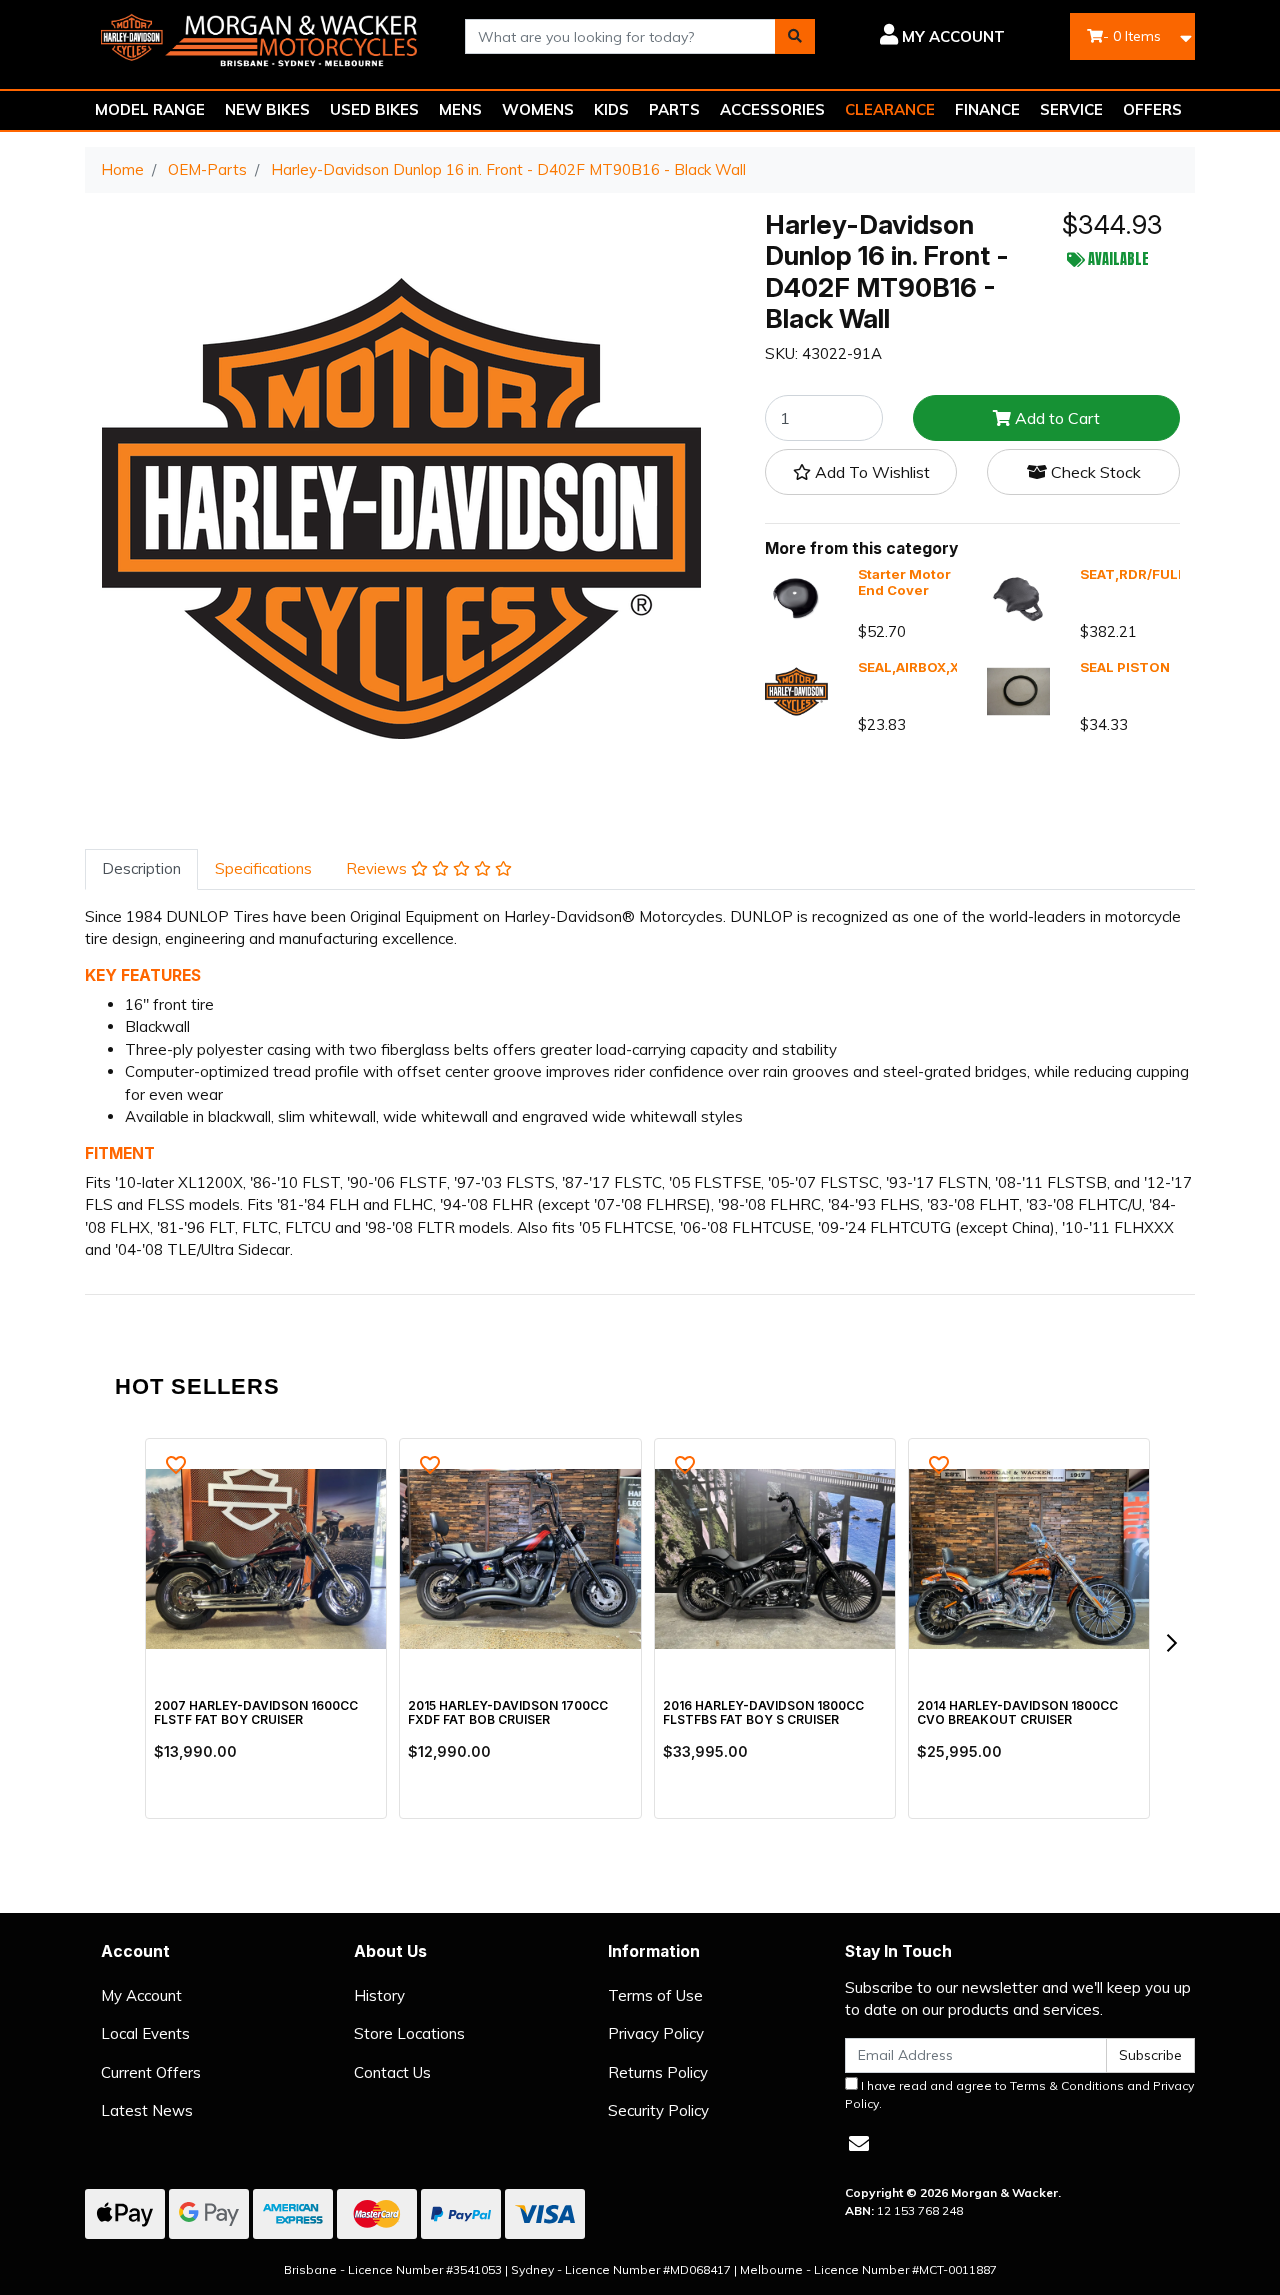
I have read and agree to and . (1019, 2094)
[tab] (141, 869)
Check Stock (1094, 473)
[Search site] (795, 36)
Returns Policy (658, 2072)
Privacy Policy (656, 2033)
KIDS (611, 109)
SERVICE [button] (1071, 109)
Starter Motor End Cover (904, 583)
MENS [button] (460, 109)
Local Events (145, 2033)
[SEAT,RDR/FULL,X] (1018, 597)
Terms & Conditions (1067, 2085)
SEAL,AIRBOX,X (908, 667)
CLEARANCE (890, 109)
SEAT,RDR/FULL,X (1139, 575)
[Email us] (859, 2143)
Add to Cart (1055, 419)
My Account (141, 1995)
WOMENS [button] (538, 109)
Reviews (378, 868)
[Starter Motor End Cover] (796, 597)
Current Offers (151, 2072)
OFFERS (1152, 109)
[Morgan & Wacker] (260, 34)
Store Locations (409, 2033)
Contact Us (392, 2072)
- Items (1132, 36)
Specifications (263, 868)
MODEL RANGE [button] (150, 109)
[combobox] (620, 36)
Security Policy (658, 2110)
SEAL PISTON (1125, 667)
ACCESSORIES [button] (772, 109)
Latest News (147, 2110)
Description (141, 868)
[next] (1171, 1643)
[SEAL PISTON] (1018, 689)
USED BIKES (374, 109)
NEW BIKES (267, 109)
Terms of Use (655, 1995)
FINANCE (987, 109)
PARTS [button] (674, 109)
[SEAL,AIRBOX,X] (796, 689)
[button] (925, 37)
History (379, 1995)
